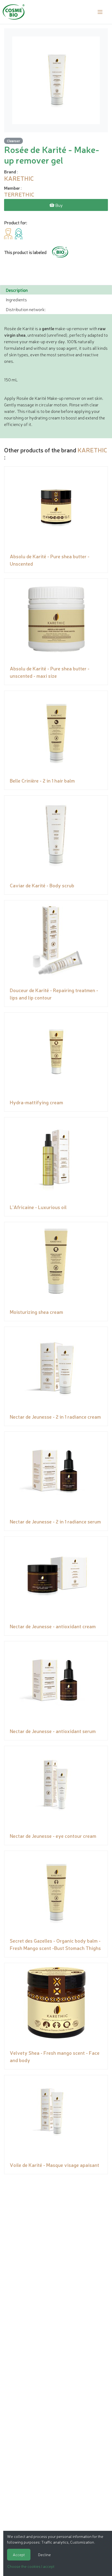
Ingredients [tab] (16, 299)
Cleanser (13, 141)
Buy (59, 205)
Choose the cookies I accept (31, 2566)
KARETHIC (92, 450)
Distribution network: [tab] (26, 309)
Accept (19, 2554)
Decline (44, 2554)
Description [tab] (17, 290)
